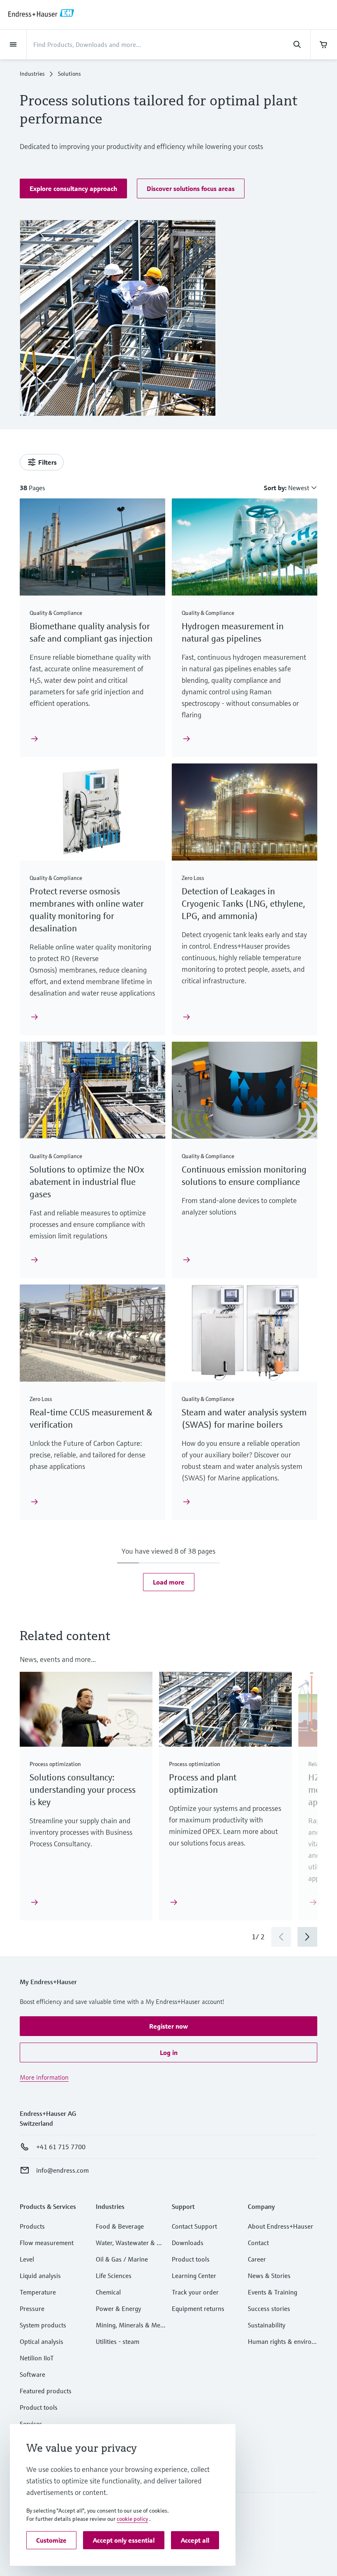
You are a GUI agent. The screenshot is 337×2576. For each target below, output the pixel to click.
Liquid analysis (40, 2276)
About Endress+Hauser (280, 2226)
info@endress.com (62, 2170)
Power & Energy (118, 2308)
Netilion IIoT (37, 2358)
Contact (258, 2243)
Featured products (46, 2391)
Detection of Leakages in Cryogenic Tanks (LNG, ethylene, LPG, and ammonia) (244, 904)
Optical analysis (42, 2341)
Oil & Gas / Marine (122, 2259)
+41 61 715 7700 (61, 2147)
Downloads (188, 2243)
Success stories (269, 2308)
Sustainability (267, 2325)
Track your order (195, 2292)
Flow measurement (47, 2243)
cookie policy (132, 2519)
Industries (32, 74)
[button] (73, 188)
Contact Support (194, 2226)
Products (32, 2226)
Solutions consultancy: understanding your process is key (83, 1790)
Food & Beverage (120, 2226)
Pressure (32, 2308)
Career (257, 2259)
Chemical (108, 2292)
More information (44, 2077)
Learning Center (194, 2276)
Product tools (39, 2407)
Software (32, 2374)
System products (43, 2325)
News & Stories (269, 2276)
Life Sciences (114, 2276)
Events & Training (272, 2292)
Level (27, 2259)
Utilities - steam (118, 2341)
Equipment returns (198, 2308)
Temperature (38, 2292)
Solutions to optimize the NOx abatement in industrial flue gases (87, 1182)
